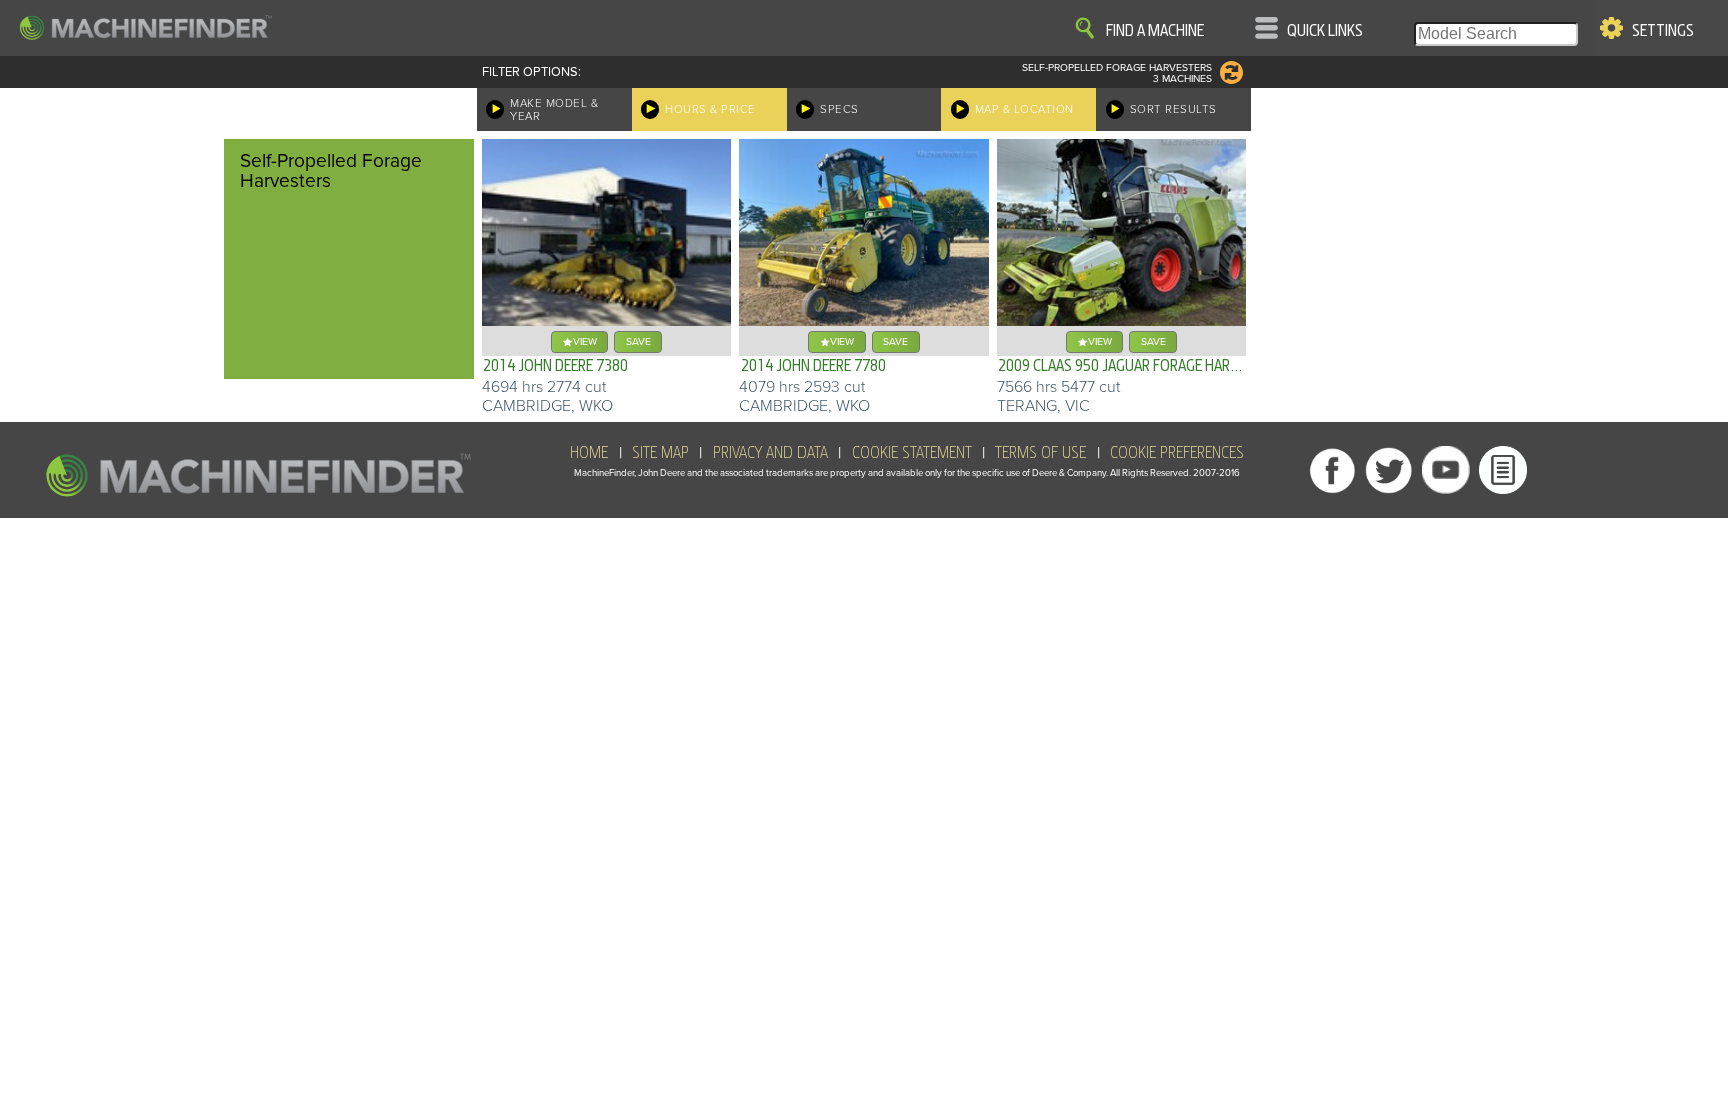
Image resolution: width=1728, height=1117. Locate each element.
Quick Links (1325, 31)
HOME (589, 453)
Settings (1663, 31)
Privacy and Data (770, 453)
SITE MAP (660, 453)
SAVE (638, 341)
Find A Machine (1155, 31)
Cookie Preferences (1177, 453)
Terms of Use (1040, 453)
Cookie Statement (912, 453)
